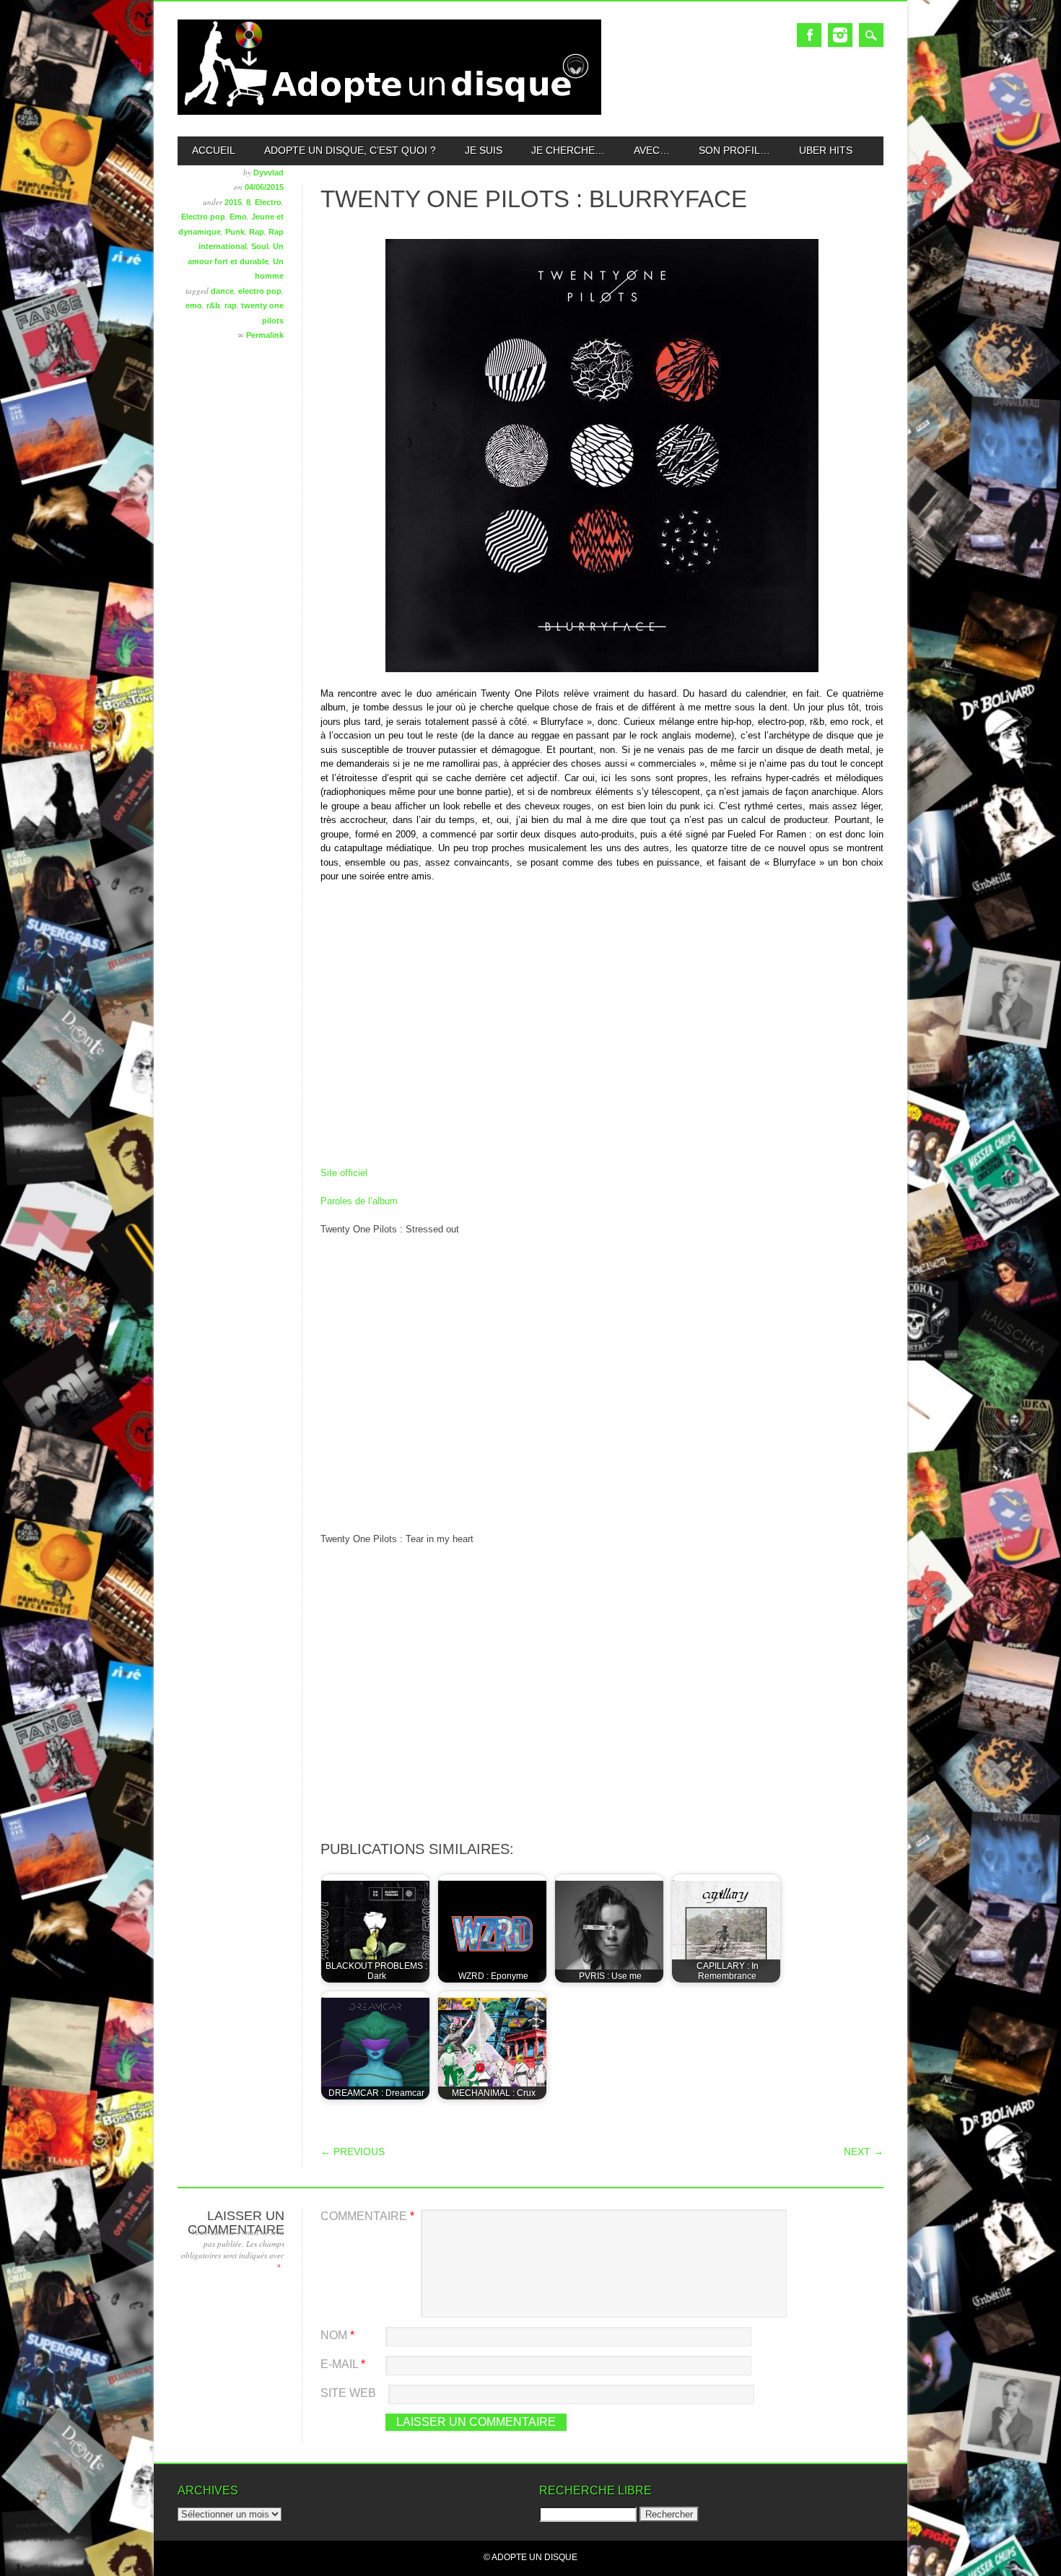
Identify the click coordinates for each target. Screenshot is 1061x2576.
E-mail (343, 2364)
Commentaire (367, 2216)
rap (231, 305)
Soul (260, 246)
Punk (235, 232)
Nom (337, 2335)
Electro (268, 202)
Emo (238, 217)
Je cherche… (568, 150)
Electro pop (203, 217)
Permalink (265, 335)
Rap (257, 232)
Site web (348, 2393)
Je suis (484, 150)
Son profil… (734, 150)
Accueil (214, 150)
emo (194, 305)
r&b (213, 305)
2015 (233, 202)
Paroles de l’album (359, 1201)
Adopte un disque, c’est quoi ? (350, 150)
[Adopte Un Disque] (389, 112)
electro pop (260, 291)
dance (222, 291)
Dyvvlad (268, 173)
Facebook (809, 35)
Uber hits (826, 150)
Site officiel (344, 1173)
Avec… (652, 150)
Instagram (840, 35)
